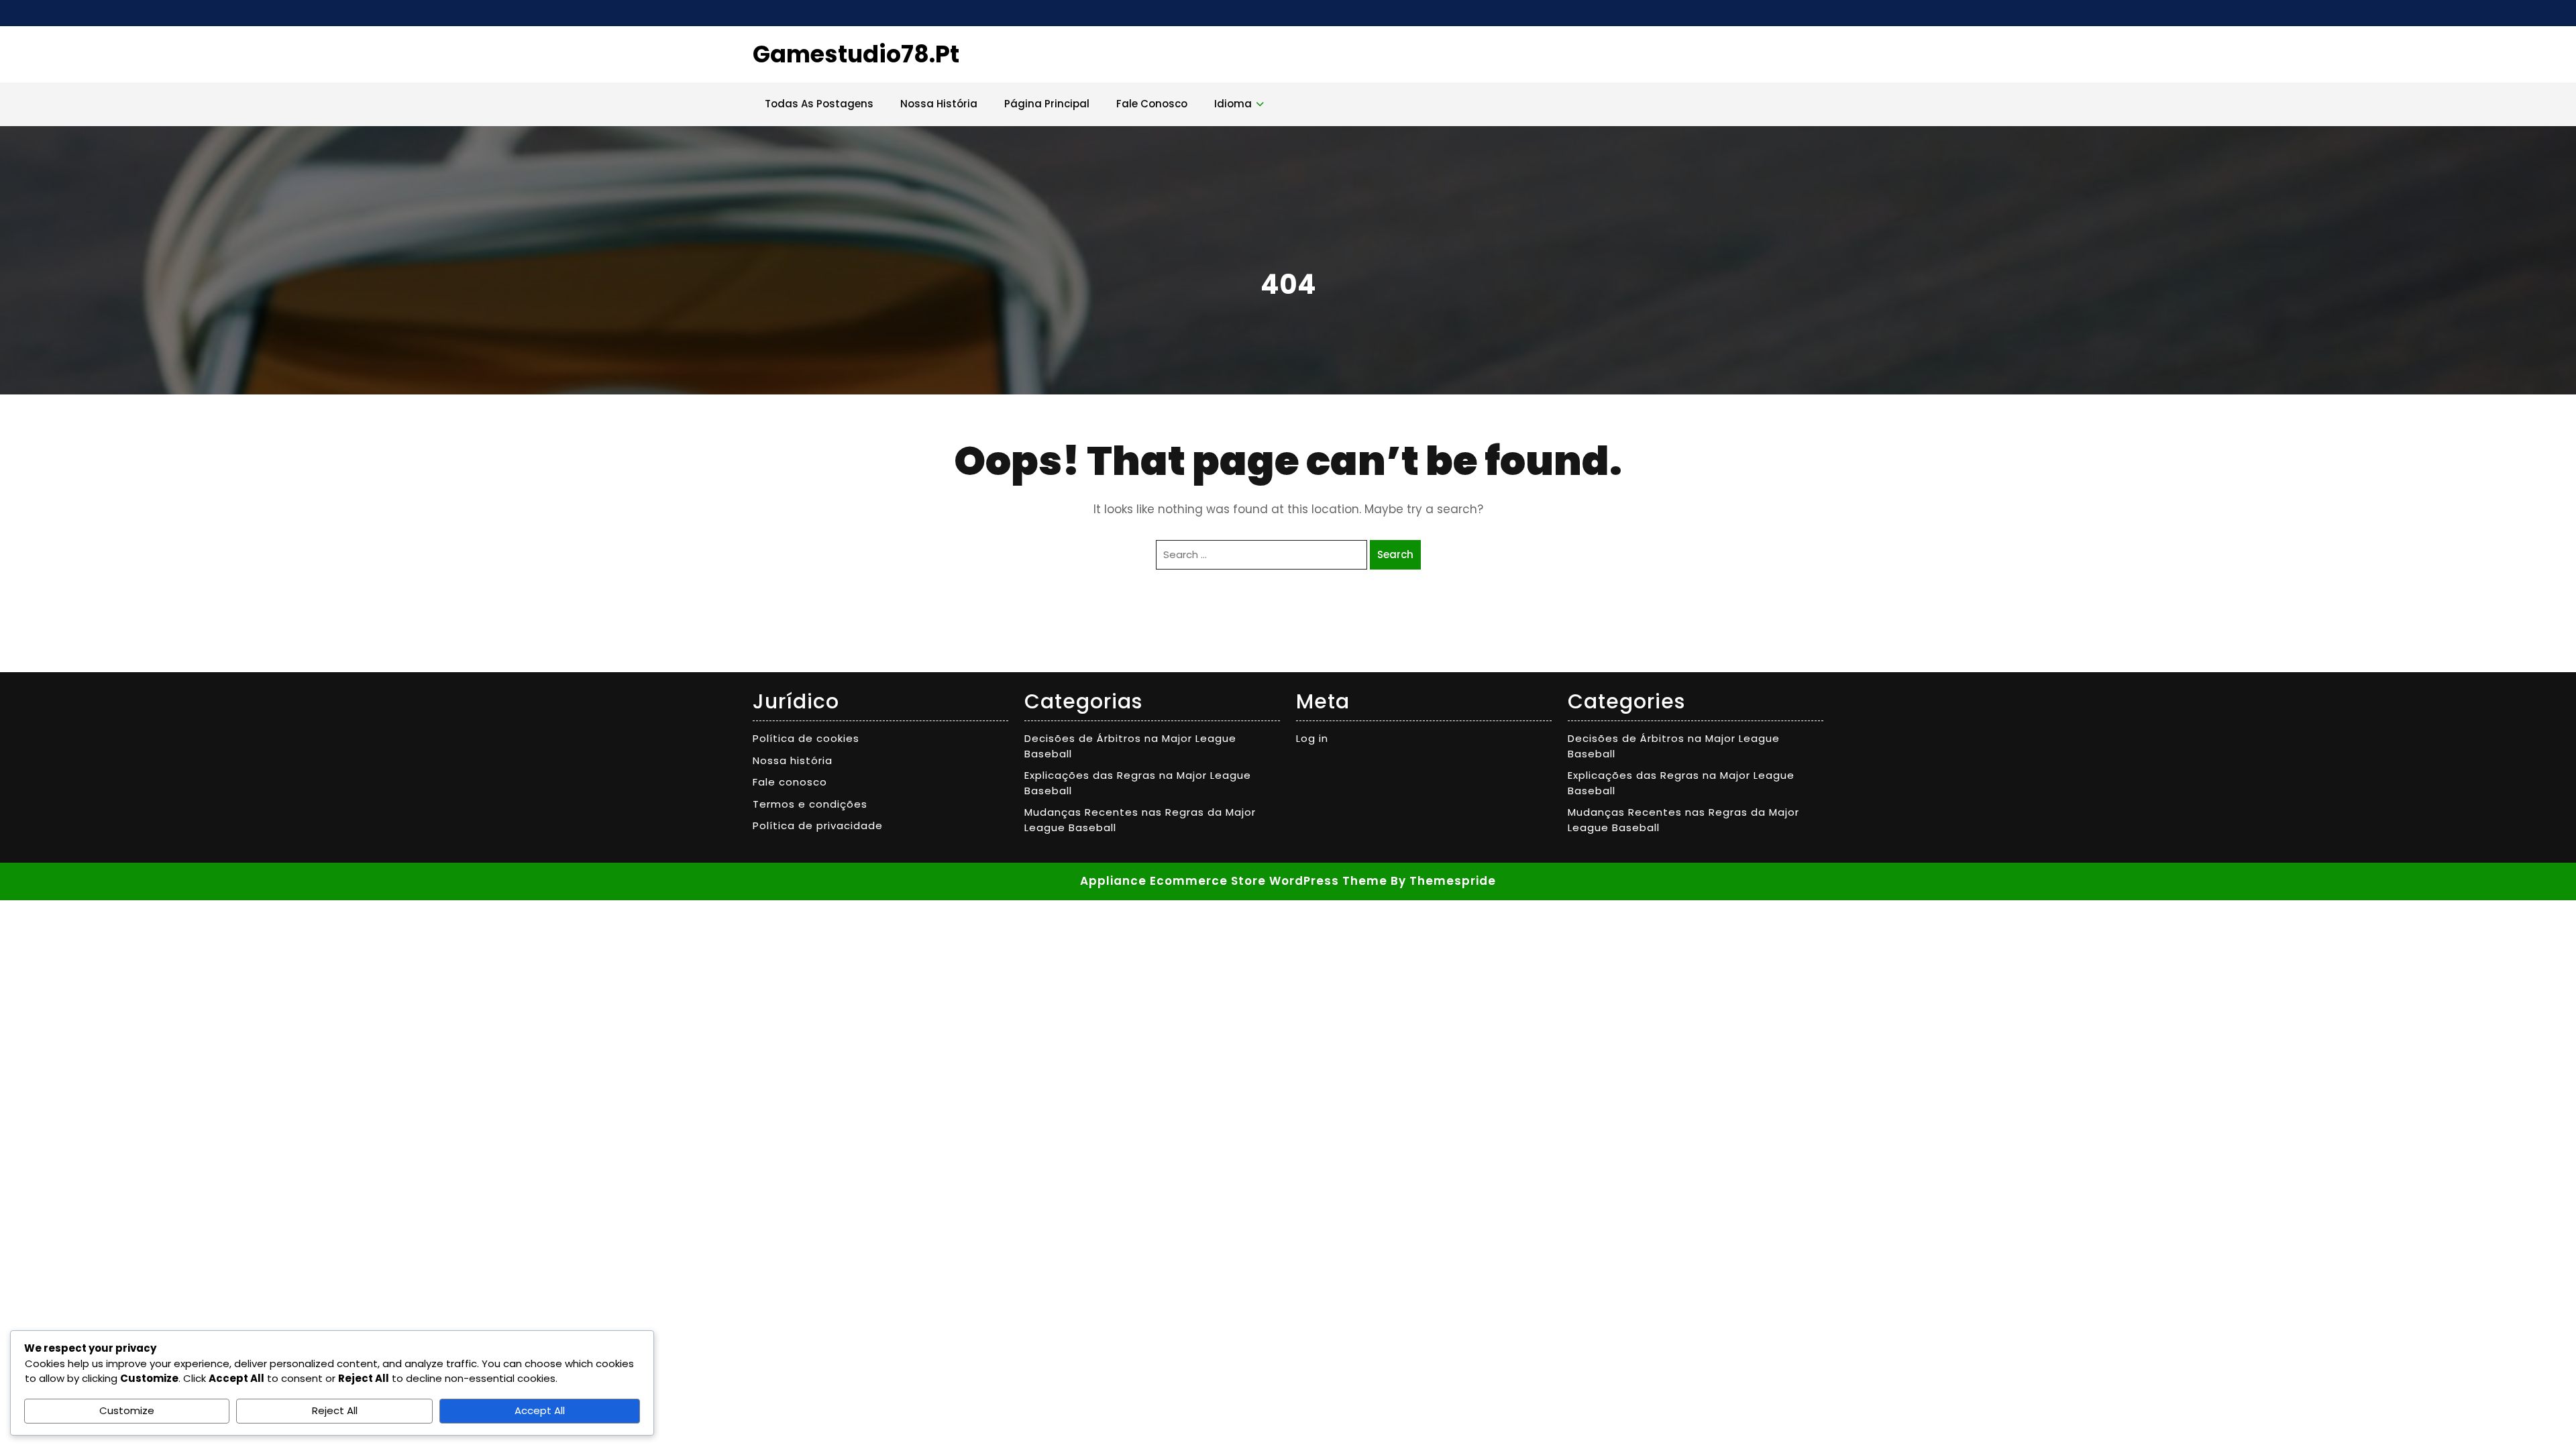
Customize (127, 1410)
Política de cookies (806, 738)
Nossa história (939, 104)
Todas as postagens (819, 104)
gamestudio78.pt (856, 54)
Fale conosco (1152, 104)
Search (1395, 554)
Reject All (335, 1410)
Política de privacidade (818, 825)
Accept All (540, 1410)
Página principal (1047, 104)
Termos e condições (810, 804)
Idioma (1233, 104)
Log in (1312, 738)
